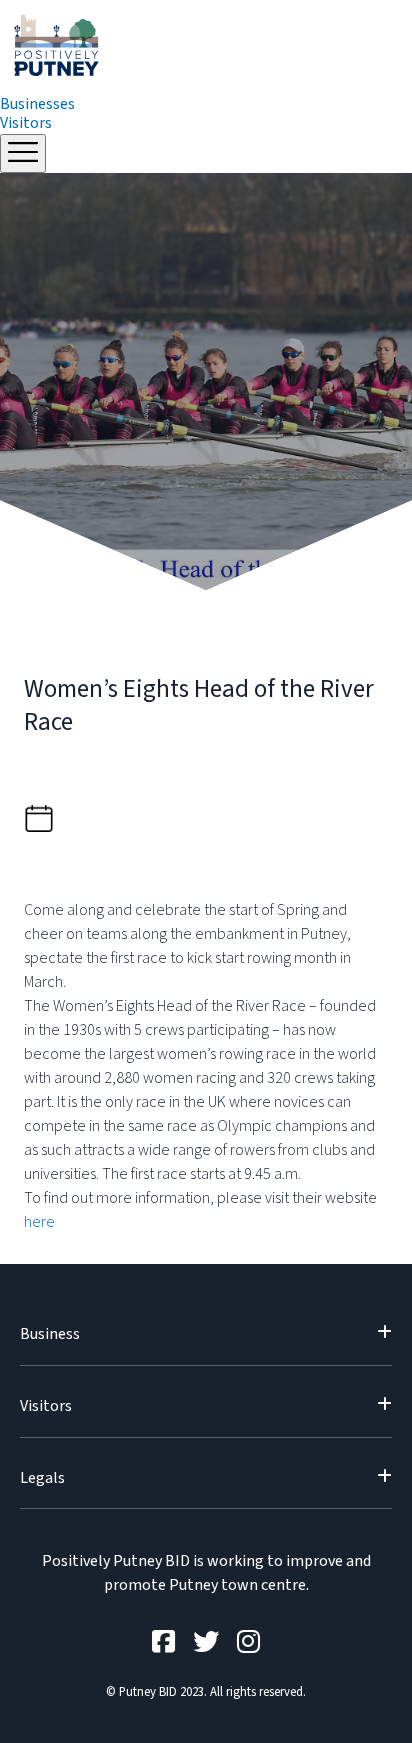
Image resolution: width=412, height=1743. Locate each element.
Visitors (26, 123)
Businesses (37, 104)
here (39, 1222)
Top (394, 1725)
